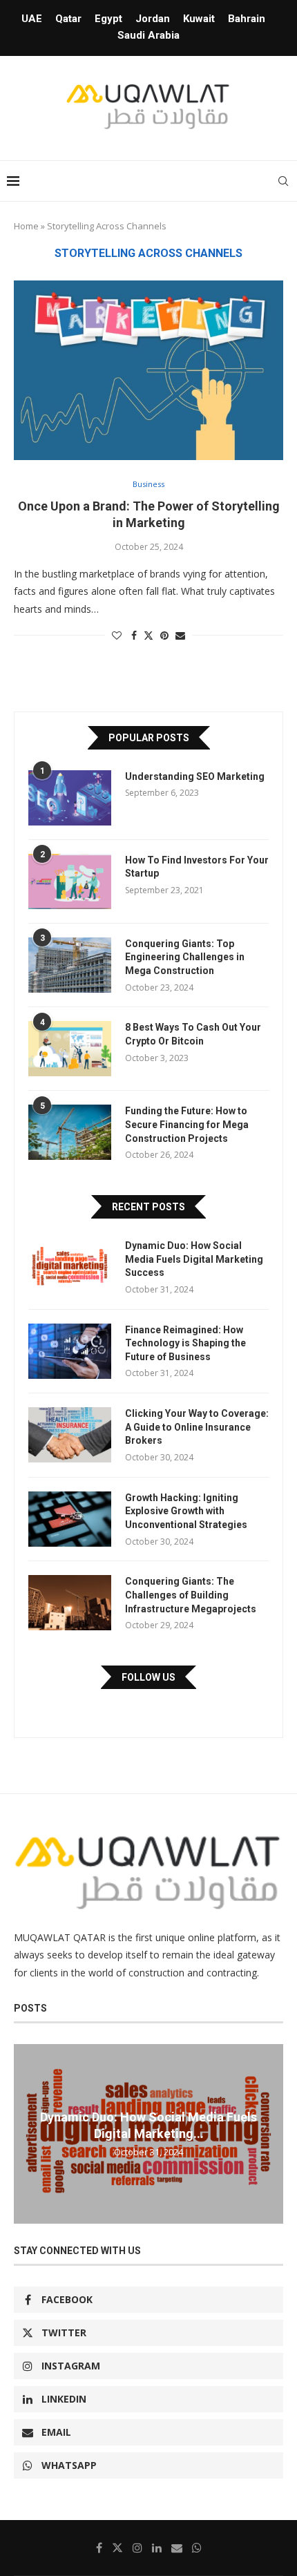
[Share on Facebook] (134, 635)
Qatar (68, 19)
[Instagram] (137, 2548)
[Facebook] (99, 2548)
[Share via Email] (180, 635)
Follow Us (148, 1677)
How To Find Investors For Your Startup (197, 867)
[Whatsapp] (197, 2548)
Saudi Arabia (148, 35)
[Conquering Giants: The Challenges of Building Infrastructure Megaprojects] (70, 1603)
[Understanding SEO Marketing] (70, 798)
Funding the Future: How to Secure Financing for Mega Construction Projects (187, 1124)
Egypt (108, 19)
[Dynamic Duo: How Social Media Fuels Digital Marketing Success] (70, 1267)
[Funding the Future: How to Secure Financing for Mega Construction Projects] (70, 1132)
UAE (32, 19)
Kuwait (199, 19)
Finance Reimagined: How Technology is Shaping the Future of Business (185, 1343)
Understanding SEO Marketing (195, 776)
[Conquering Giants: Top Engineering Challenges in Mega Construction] (70, 965)
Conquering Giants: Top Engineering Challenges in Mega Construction (185, 957)
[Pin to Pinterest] (164, 635)
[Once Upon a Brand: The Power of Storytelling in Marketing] (148, 370)
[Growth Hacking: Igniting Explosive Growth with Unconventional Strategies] (70, 1519)
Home (26, 226)
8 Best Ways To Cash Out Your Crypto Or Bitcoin (193, 1034)
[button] (26, 2133)
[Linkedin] (157, 2548)
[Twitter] (117, 2548)
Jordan (153, 19)
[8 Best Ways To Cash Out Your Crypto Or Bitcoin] (70, 1049)
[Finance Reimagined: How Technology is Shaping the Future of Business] (70, 1351)
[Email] (177, 2548)
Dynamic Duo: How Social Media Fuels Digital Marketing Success (194, 1259)
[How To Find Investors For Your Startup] (70, 881)
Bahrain (247, 19)
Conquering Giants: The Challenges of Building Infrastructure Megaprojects (191, 1595)
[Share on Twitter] (148, 635)
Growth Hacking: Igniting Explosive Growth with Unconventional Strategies (186, 1511)
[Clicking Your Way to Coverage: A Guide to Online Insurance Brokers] (70, 1435)
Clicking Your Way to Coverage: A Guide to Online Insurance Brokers (197, 1427)
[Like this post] (117, 635)
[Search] (283, 181)
